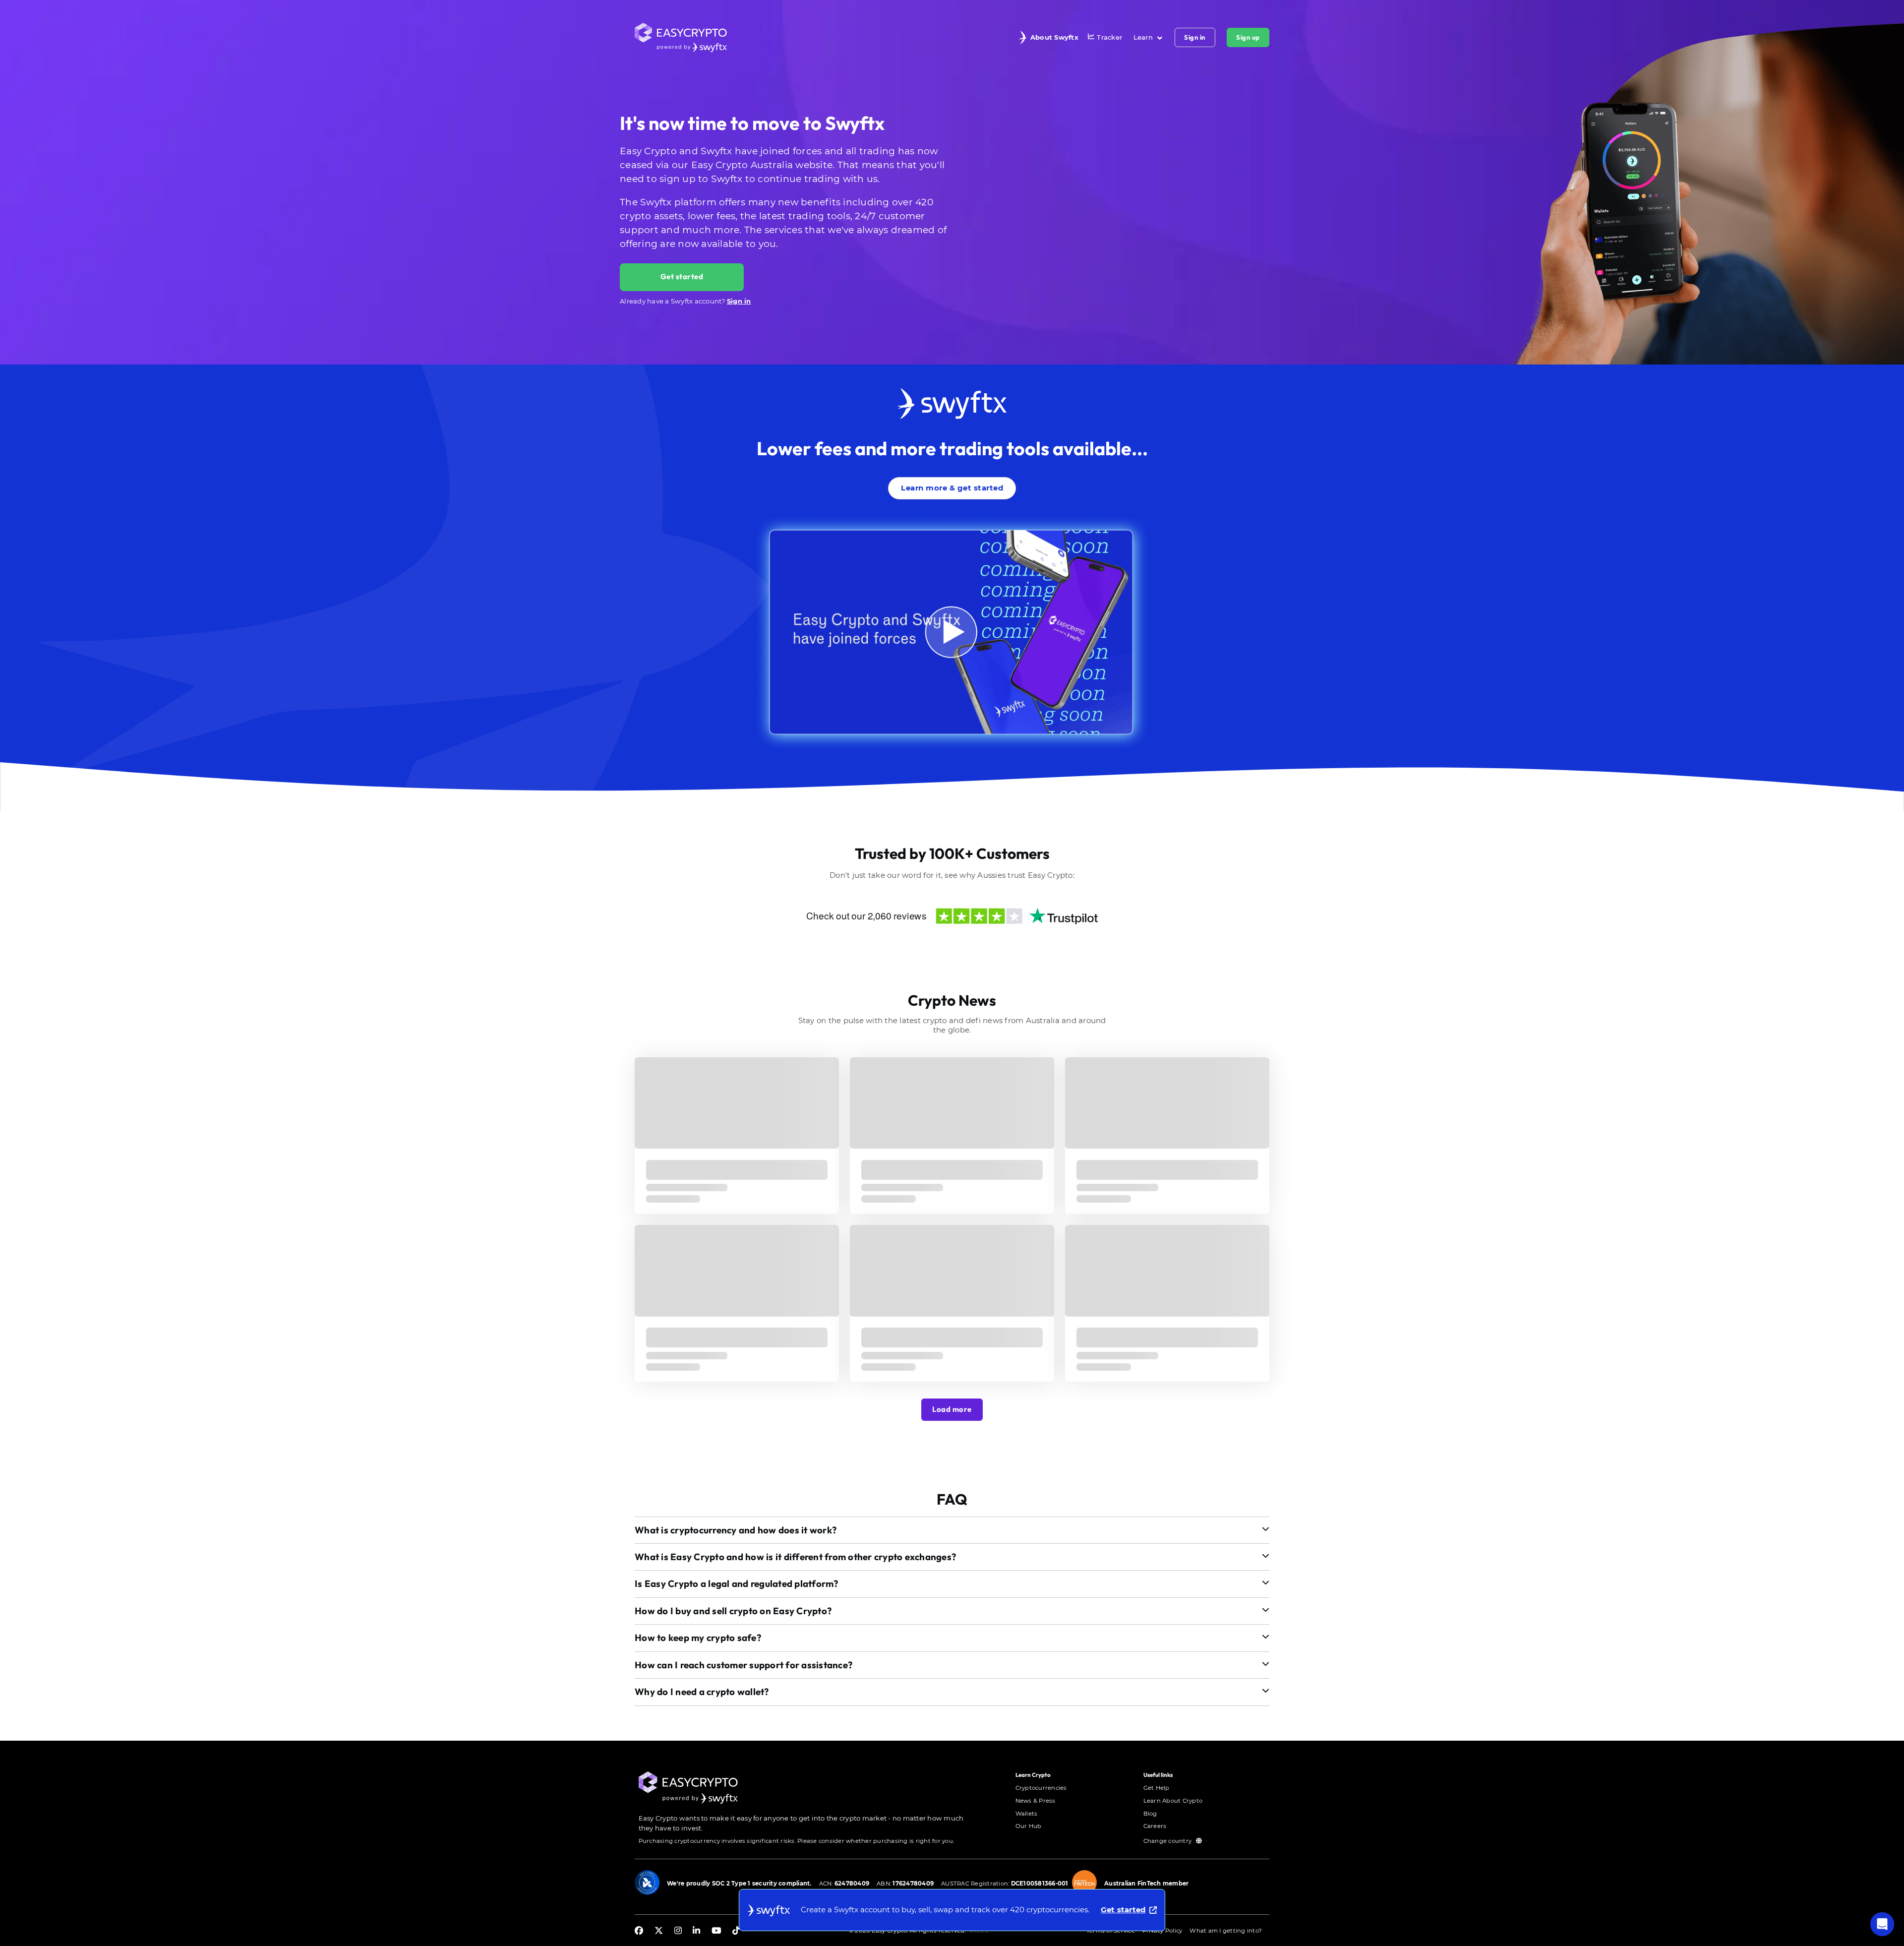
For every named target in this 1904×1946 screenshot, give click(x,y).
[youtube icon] (716, 1931)
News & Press (1036, 1801)
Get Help (1157, 1788)
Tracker (1109, 37)
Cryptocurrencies (1041, 1788)
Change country (1168, 1841)
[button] (952, 1530)
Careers (1155, 1826)
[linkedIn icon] (696, 1931)
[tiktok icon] (736, 1931)
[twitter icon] (659, 1931)
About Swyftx (1054, 37)
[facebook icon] (639, 1931)
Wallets (1027, 1814)
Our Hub (1029, 1826)
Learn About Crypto (1173, 1801)
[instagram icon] (678, 1931)
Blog (1150, 1814)
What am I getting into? (1226, 1931)
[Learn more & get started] (952, 475)
